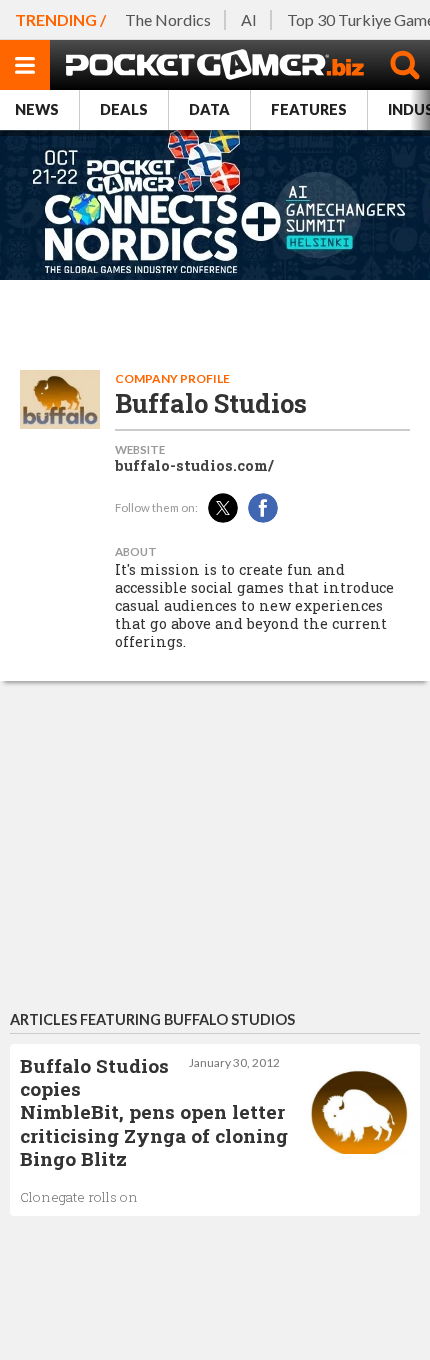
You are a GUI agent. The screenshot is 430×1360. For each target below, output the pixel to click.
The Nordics (168, 19)
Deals (124, 109)
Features (309, 109)
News (37, 109)
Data (209, 109)
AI (249, 19)
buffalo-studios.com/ (194, 466)
